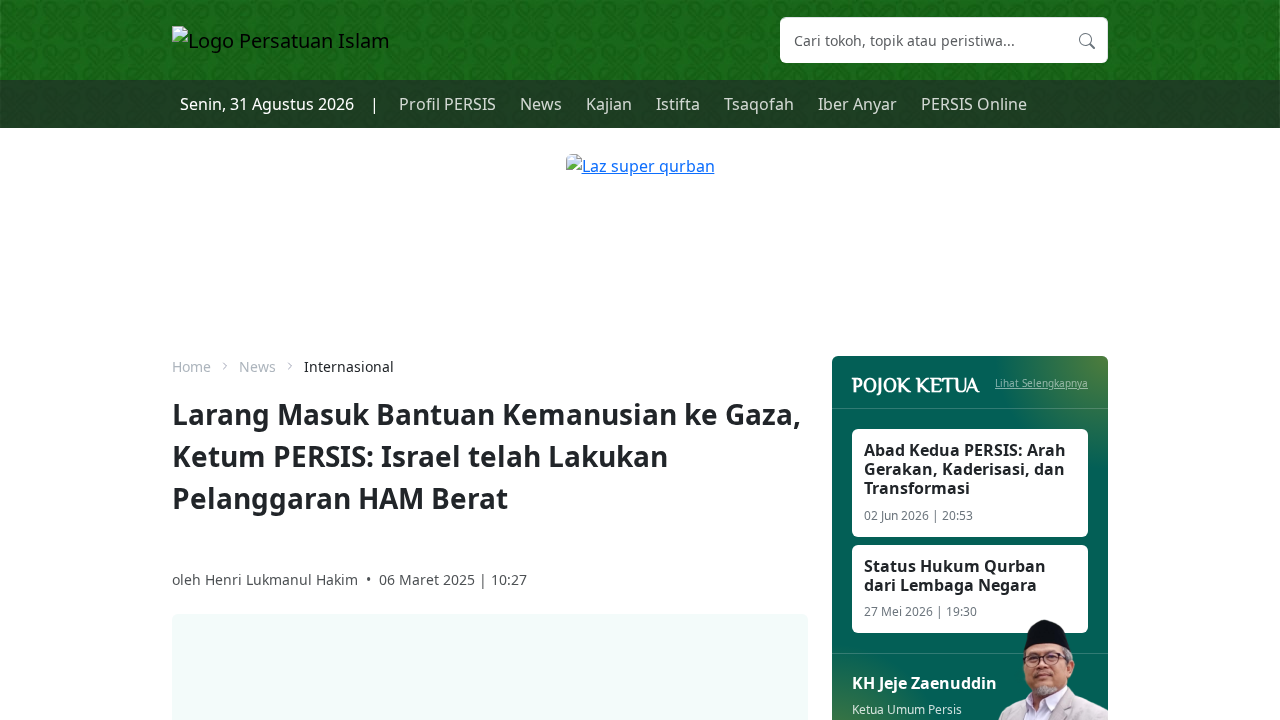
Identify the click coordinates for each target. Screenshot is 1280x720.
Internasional (349, 366)
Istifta (678, 104)
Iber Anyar (857, 104)
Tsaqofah (759, 104)
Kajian (609, 104)
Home (191, 366)
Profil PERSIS (447, 104)
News (541, 104)
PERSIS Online (974, 104)
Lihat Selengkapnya (1041, 383)
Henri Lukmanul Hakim (281, 579)
